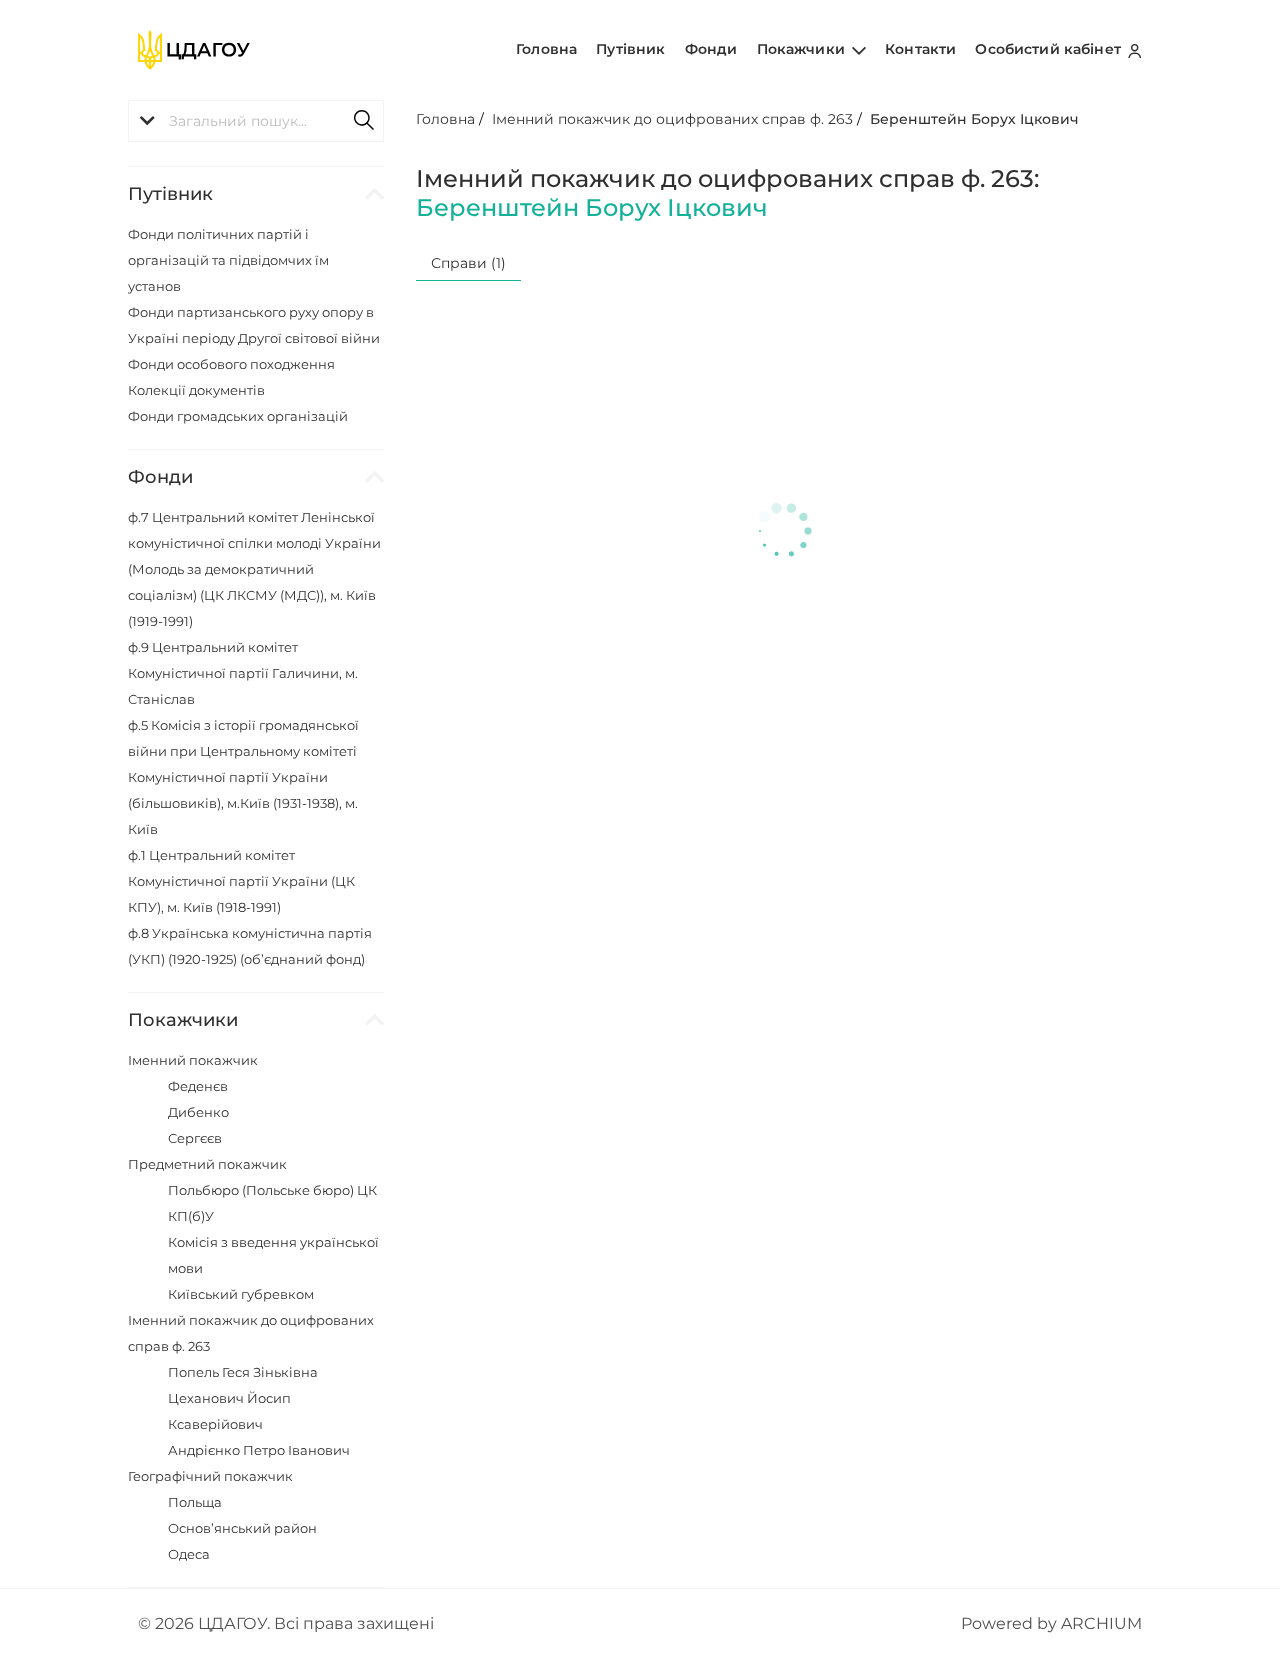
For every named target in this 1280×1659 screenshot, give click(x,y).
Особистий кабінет (1050, 49)
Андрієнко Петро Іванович (259, 1450)
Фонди (711, 49)
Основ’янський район (242, 1528)
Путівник (630, 49)
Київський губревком (241, 1294)
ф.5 (243, 777)
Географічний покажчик (210, 1476)
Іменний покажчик (193, 1060)
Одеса (189, 1554)
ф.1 (241, 881)
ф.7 (254, 569)
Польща (195, 1502)
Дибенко (198, 1112)
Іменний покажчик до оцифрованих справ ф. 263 (672, 119)
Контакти (920, 49)
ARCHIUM (1101, 1623)
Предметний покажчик (207, 1164)
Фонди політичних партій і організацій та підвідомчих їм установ (228, 260)
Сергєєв (195, 1138)
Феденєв (198, 1086)
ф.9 (243, 673)
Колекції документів (196, 390)
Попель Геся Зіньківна (243, 1372)
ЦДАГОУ (232, 1623)
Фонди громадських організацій (238, 416)
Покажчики (803, 49)
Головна (546, 49)
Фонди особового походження (231, 364)
